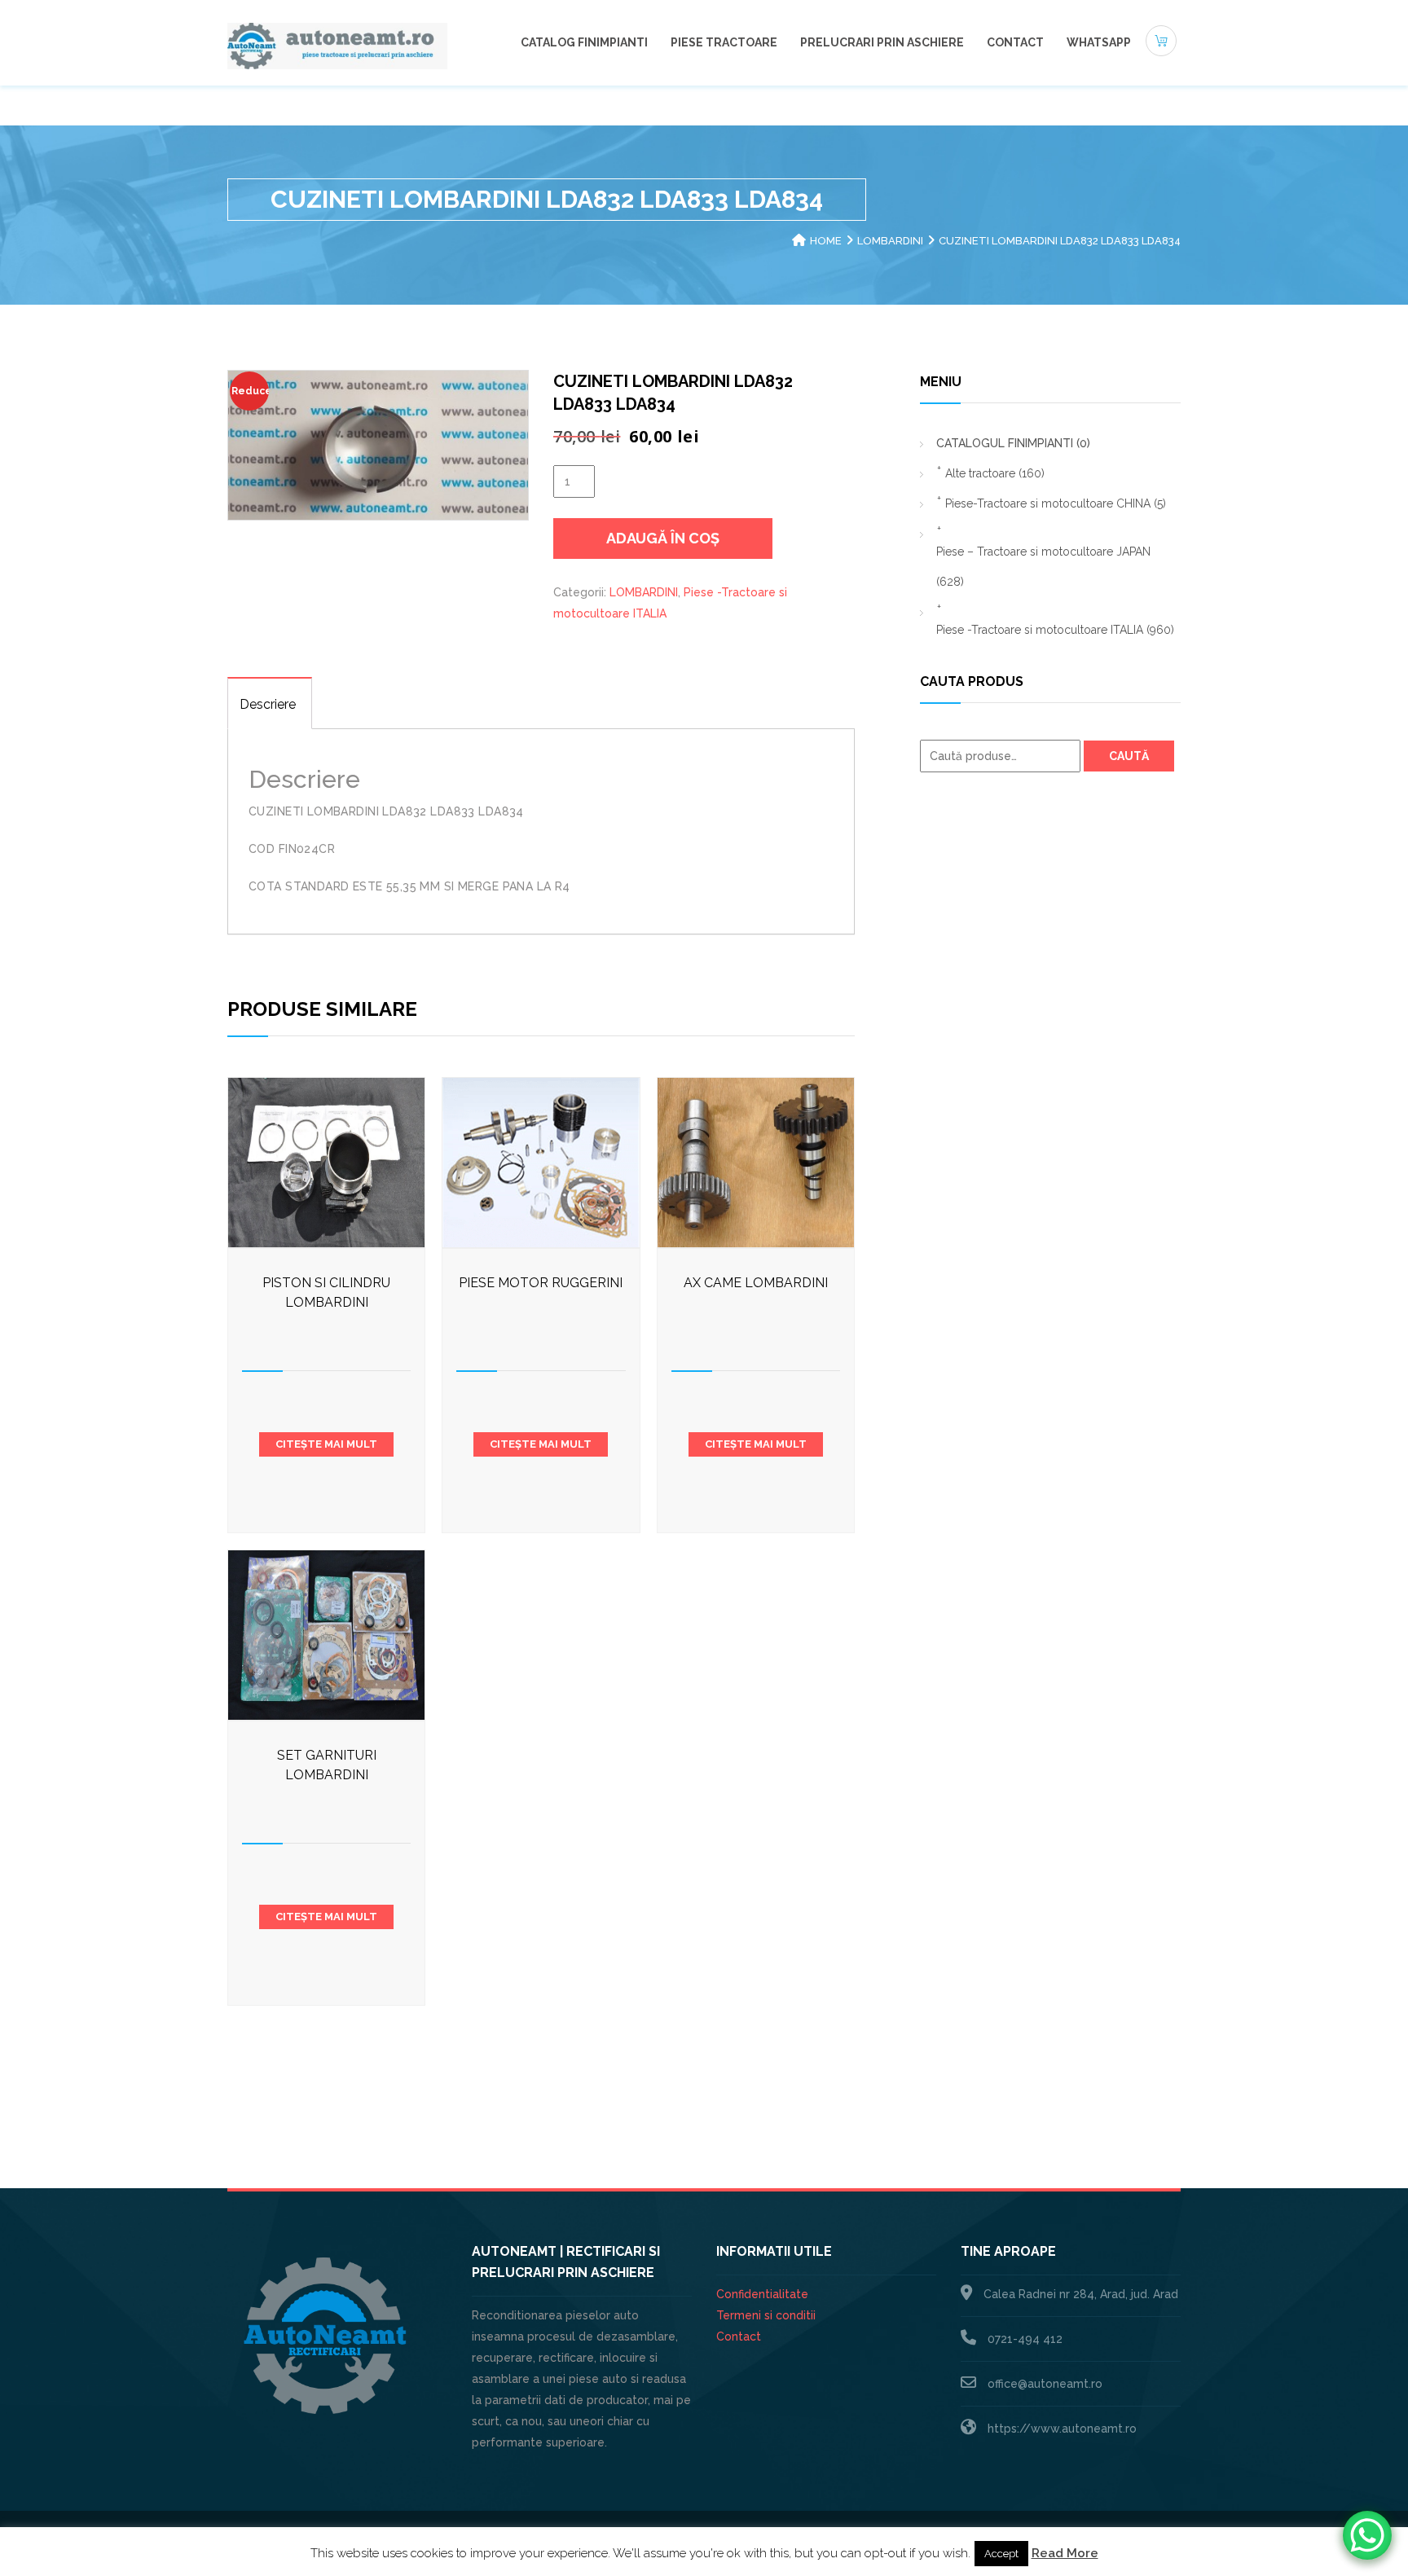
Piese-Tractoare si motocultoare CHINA (1056, 503)
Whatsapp (1099, 42)
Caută (1129, 756)
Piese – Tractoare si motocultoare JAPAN (1043, 567)
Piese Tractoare (724, 42)
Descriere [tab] (268, 704)
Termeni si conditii (766, 2315)
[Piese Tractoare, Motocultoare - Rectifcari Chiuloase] (337, 45)
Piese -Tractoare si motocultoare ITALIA (1055, 630)
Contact (1015, 42)
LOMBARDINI (890, 241)
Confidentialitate (762, 2294)
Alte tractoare (995, 473)
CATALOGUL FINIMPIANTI (1013, 443)
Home (826, 241)
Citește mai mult (326, 1444)
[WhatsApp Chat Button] (1367, 2535)
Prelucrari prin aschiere (882, 42)
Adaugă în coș (663, 538)
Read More (1065, 2553)
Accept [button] (1001, 2554)
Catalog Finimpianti (584, 42)
